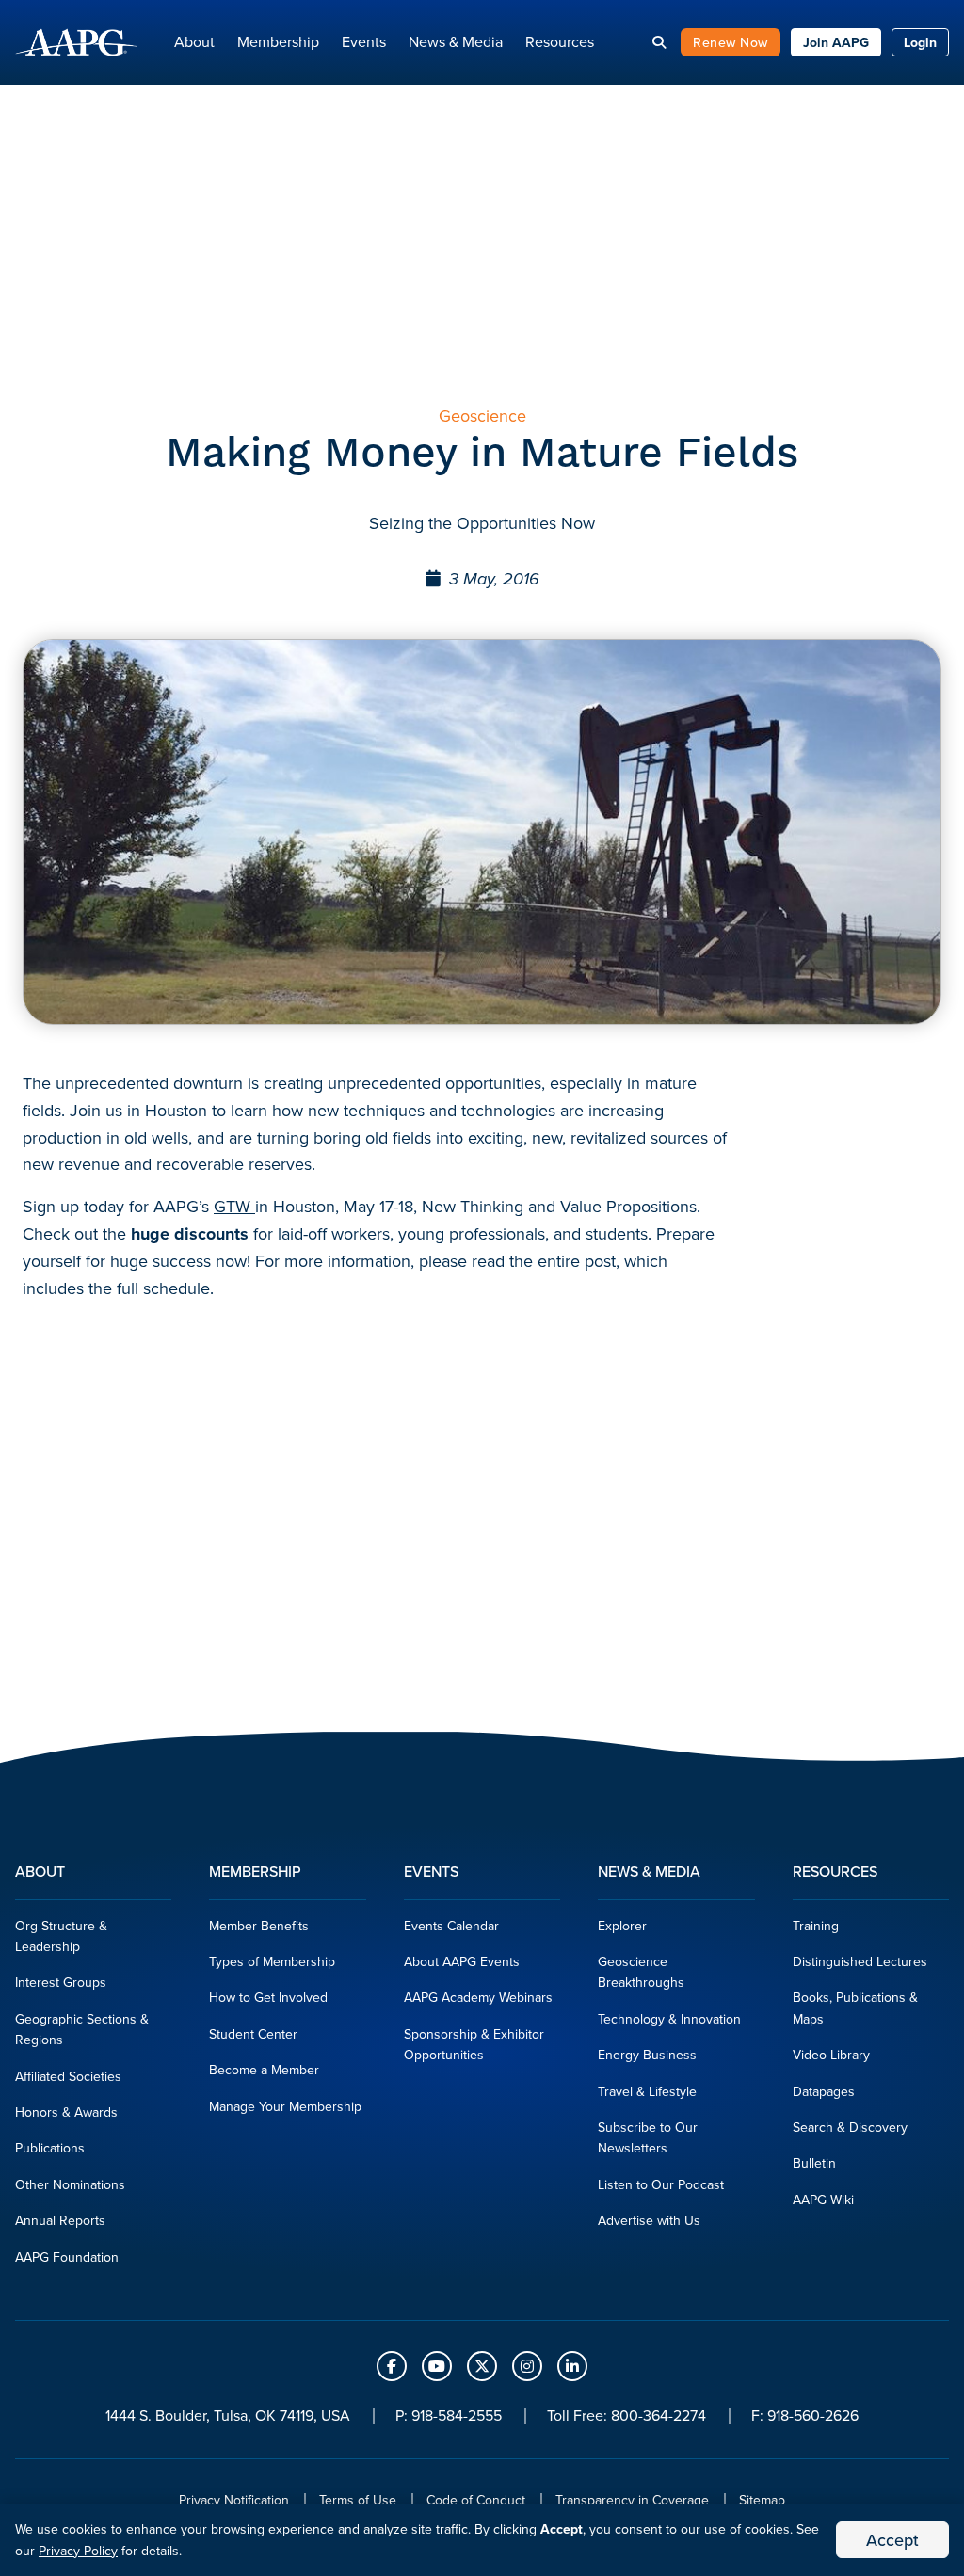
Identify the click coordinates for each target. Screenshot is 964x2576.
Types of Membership (272, 1961)
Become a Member (264, 2070)
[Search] (659, 42)
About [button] (194, 41)
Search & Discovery (850, 2127)
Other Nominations (70, 2184)
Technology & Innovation (669, 2019)
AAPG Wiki (823, 2200)
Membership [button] (278, 41)
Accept (892, 2540)
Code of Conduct (476, 2500)
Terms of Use (358, 2500)
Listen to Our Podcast (661, 2184)
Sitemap (762, 2500)
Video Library (831, 2055)
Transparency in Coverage (632, 2500)
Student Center (253, 2034)
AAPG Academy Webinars (478, 1997)
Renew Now (731, 42)
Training (816, 1926)
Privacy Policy (78, 2551)
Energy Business (647, 2055)
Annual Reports (60, 2220)
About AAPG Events (462, 1961)
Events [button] (364, 41)
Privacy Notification (234, 2500)
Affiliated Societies (68, 2076)
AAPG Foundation (67, 2257)
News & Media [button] (456, 41)
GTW (234, 1206)
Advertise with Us (649, 2220)
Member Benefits (259, 1926)
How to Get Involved (268, 1997)
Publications (50, 2148)
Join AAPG (836, 42)
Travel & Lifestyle (647, 2091)
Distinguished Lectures (860, 1961)
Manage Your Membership (285, 2106)
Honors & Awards (66, 2112)
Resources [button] (560, 41)
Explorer (622, 1926)
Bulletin (814, 2163)
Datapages (824, 2091)
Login (920, 42)
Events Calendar (451, 1926)
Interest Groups (61, 1982)
